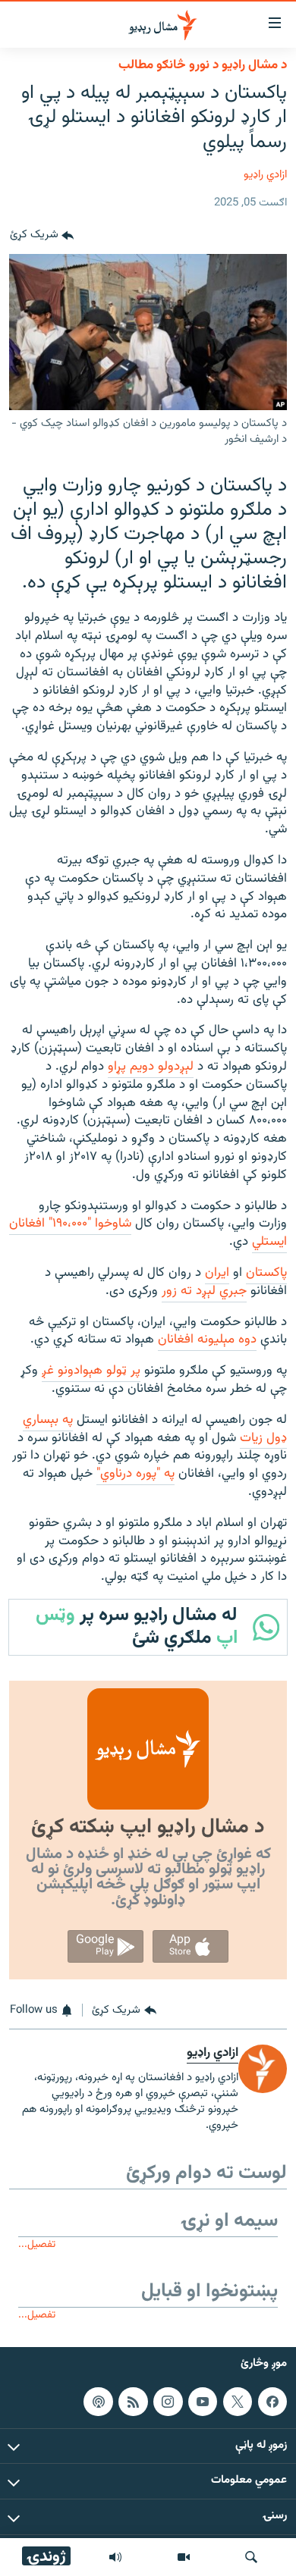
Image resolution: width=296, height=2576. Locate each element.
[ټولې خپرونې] (115, 2557)
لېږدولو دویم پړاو (151, 1067)
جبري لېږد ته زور (204, 1291)
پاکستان (266, 1273)
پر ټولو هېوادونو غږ (91, 1371)
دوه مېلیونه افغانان (207, 1340)
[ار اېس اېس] (133, 2402)
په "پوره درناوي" (135, 1474)
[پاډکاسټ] (98, 2402)
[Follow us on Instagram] (168, 2402)
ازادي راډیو (265, 175)
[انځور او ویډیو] (184, 2557)
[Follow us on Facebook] (272, 2402)
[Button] (42, 236)
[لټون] (251, 2557)
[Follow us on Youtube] (203, 2402)
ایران (217, 1273)
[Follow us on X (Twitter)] (238, 2402)
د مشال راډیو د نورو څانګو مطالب (203, 65)
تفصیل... (37, 2244)
